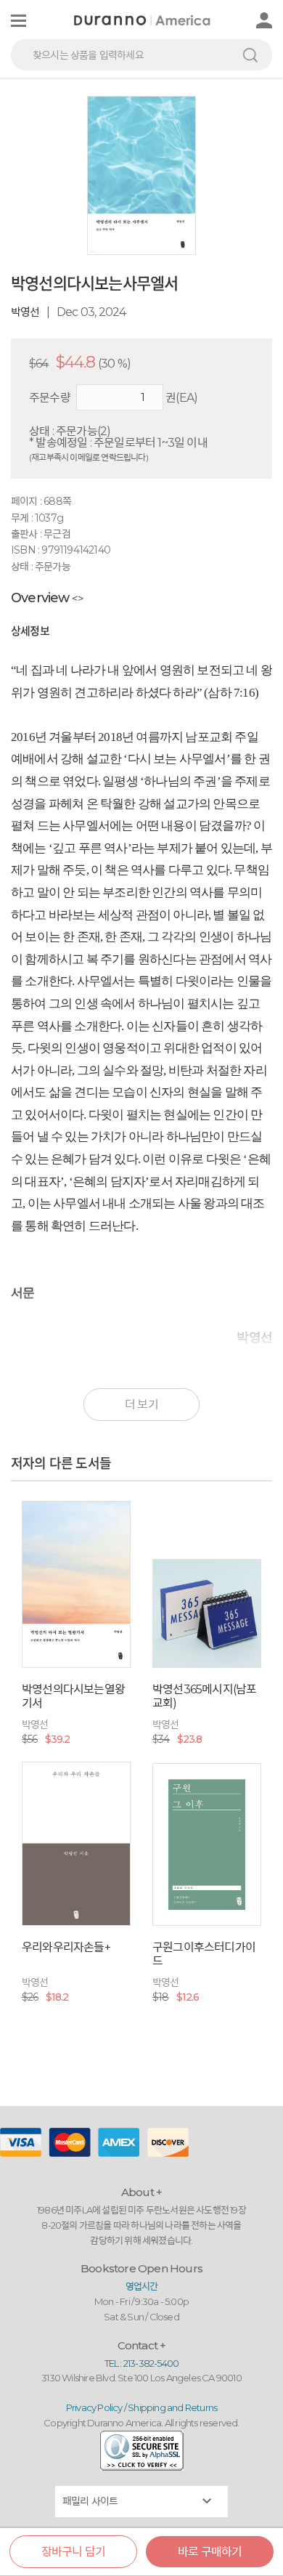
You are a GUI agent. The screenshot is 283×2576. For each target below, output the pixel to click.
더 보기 (141, 1405)
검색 (250, 55)
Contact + (142, 2345)
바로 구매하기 (210, 2552)
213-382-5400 (151, 2363)
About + (141, 2192)
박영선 (25, 312)
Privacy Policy (94, 2407)
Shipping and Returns (172, 2407)
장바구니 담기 (73, 2552)
